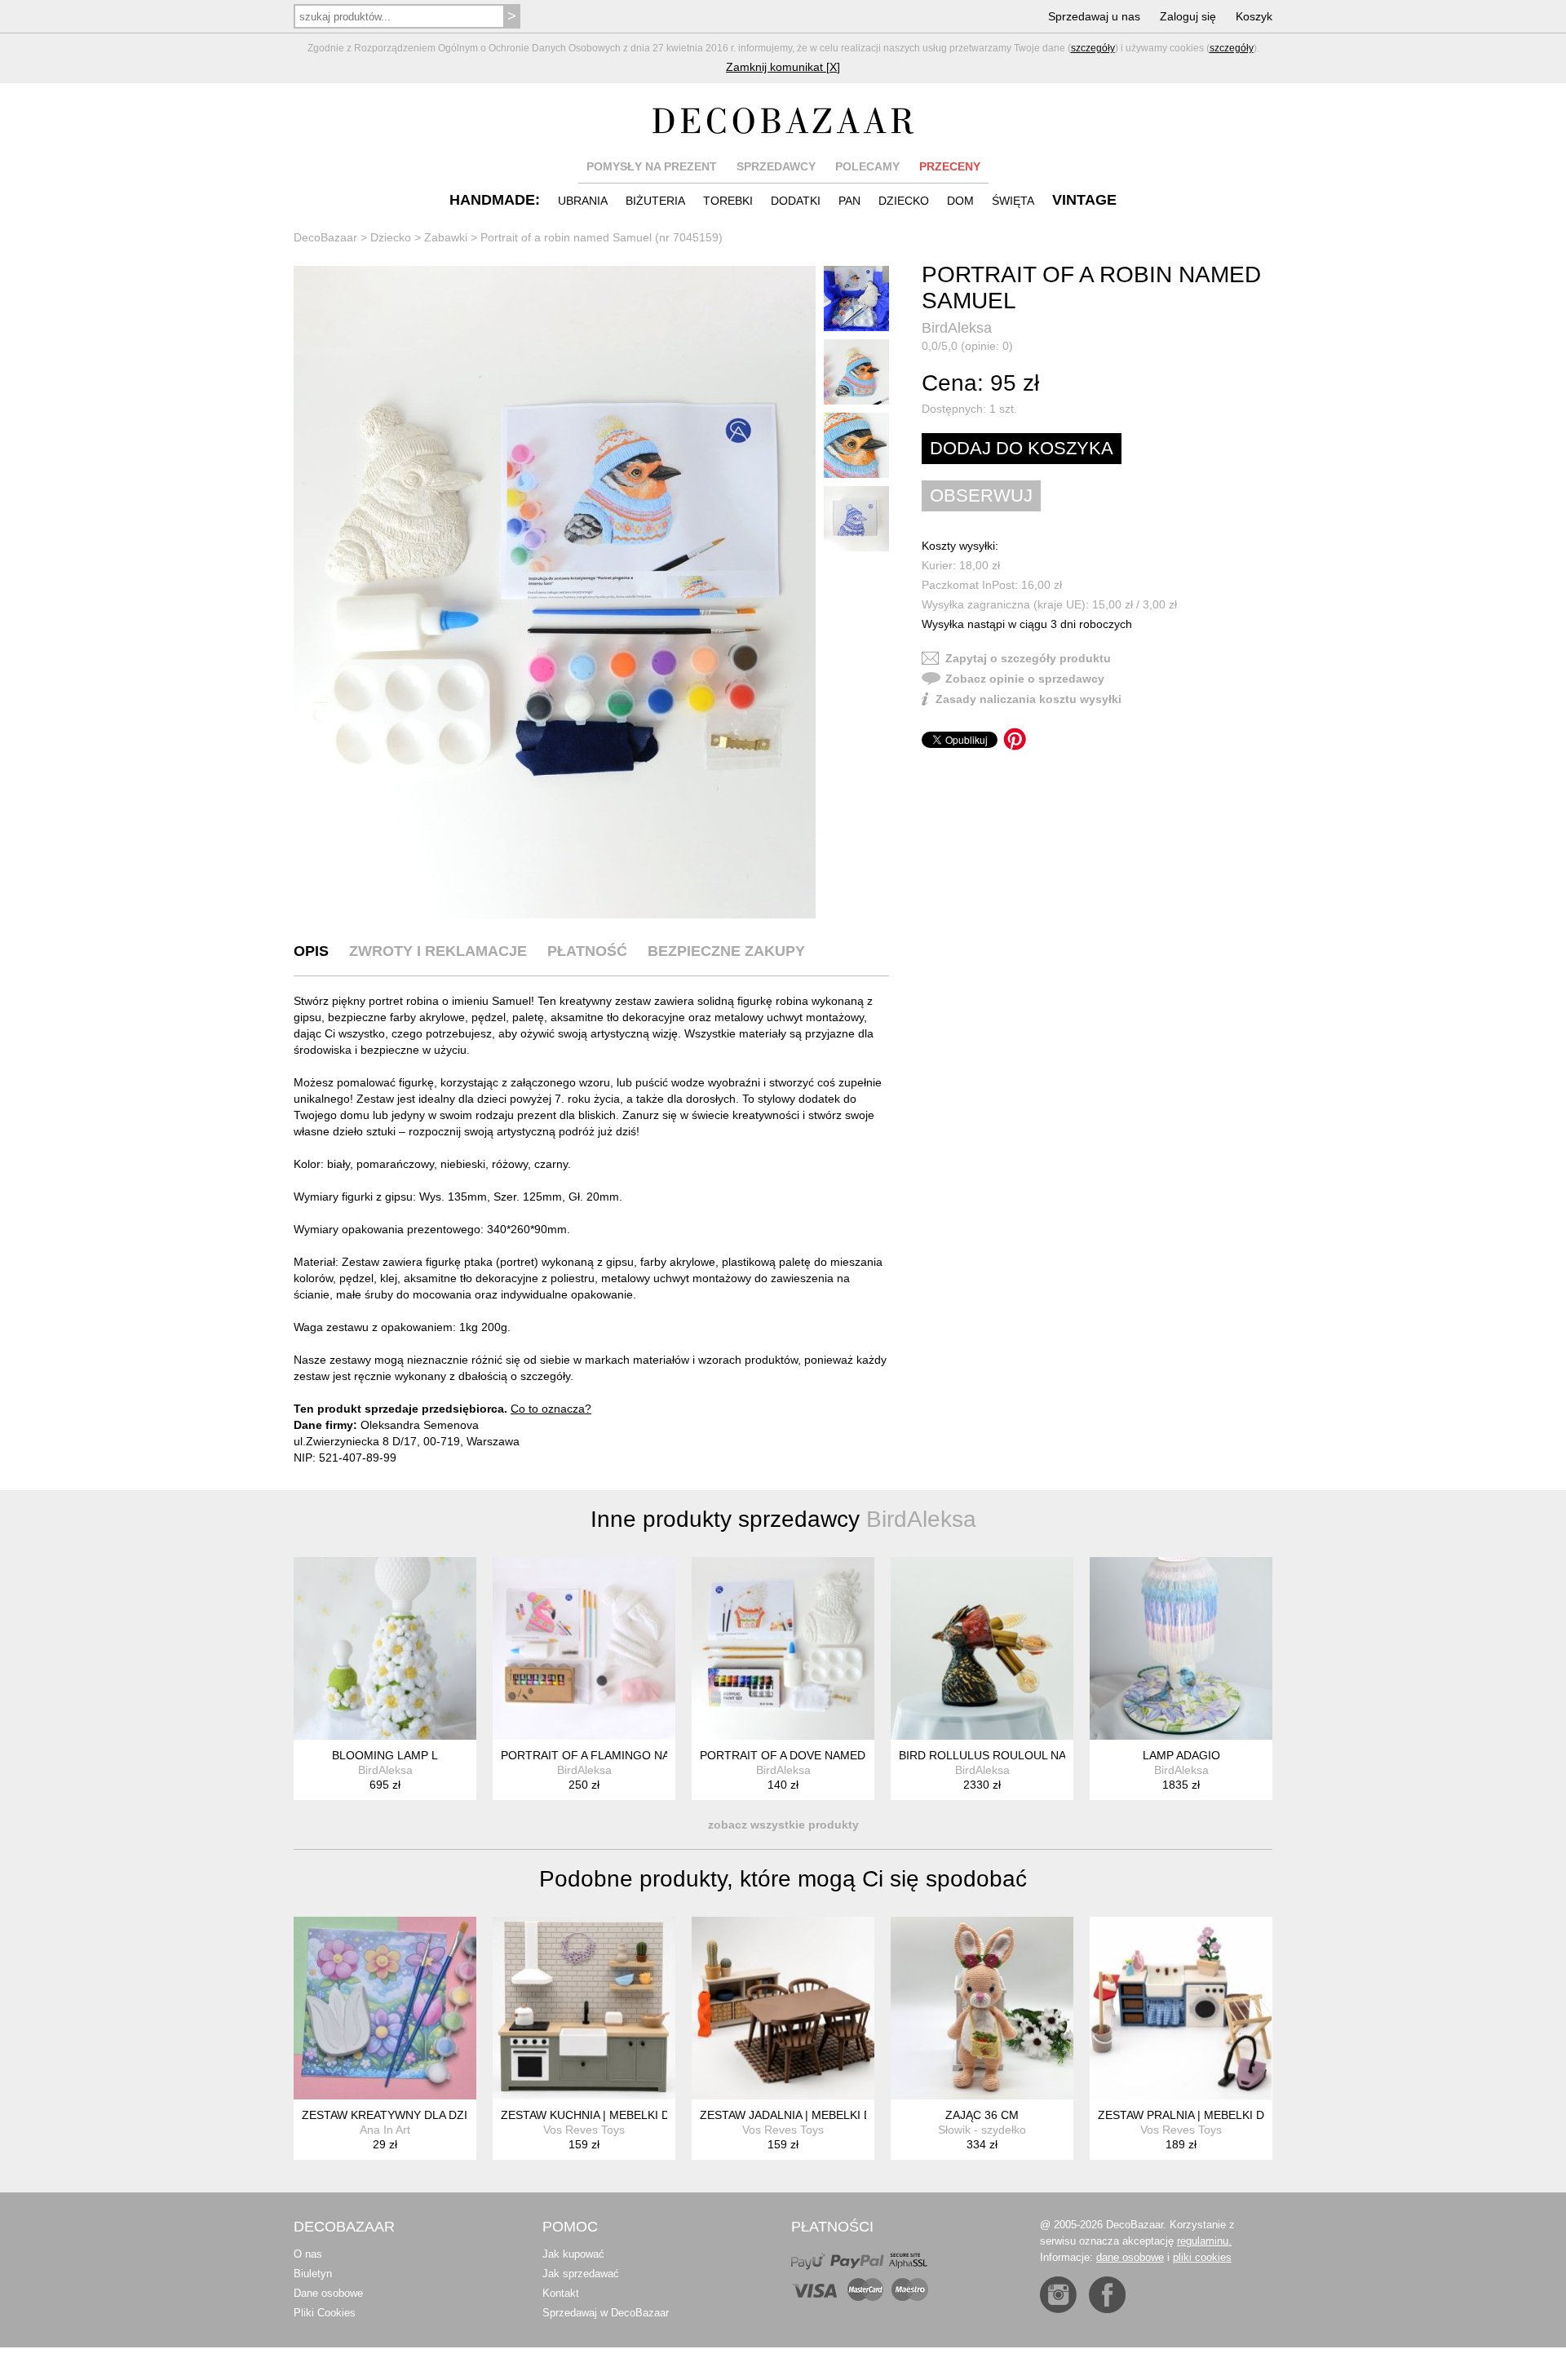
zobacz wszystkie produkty (783, 1825)
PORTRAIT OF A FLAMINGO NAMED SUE (611, 1755)
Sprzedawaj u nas (1094, 16)
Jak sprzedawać (581, 2274)
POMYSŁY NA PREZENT (652, 166)
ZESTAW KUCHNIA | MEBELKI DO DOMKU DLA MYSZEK (650, 2115)
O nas (308, 2254)
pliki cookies (1202, 2257)
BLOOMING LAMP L (385, 1755)
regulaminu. (1204, 2241)
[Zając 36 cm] (982, 2008)
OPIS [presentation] (311, 951)
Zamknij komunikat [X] (783, 67)
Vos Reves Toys (584, 2130)
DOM (960, 201)
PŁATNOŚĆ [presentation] (587, 951)
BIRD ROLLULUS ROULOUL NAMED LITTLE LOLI (1030, 1755)
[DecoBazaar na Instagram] (1058, 2295)
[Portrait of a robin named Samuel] (555, 592)
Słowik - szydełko (982, 2130)
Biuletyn (313, 2274)
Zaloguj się (1188, 16)
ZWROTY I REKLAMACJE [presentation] (438, 951)
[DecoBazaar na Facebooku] (1107, 2295)
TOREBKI (728, 201)
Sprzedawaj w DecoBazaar (606, 2313)
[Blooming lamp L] (385, 1648)
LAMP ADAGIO (1181, 1755)
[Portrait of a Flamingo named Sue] (584, 1648)
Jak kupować (573, 2254)
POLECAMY (867, 166)
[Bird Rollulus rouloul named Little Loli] (982, 1648)
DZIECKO (904, 201)
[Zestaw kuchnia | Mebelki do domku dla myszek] (584, 2008)
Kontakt (561, 2293)
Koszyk (1254, 16)
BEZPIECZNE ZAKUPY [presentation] (726, 951)
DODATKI (796, 201)
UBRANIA (583, 201)
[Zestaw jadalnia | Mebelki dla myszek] (783, 2008)
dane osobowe (1130, 2257)
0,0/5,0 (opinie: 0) (967, 346)
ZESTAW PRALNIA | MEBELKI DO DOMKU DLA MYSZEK (1245, 2115)
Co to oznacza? (551, 1409)
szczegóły (1093, 48)
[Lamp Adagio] (1181, 1648)
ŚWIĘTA (1013, 201)
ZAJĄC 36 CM (982, 2115)
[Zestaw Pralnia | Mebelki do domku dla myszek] (1181, 2008)
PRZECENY (950, 166)
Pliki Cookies (325, 2313)
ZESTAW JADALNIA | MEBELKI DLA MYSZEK (817, 2115)
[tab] (311, 951)
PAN (849, 201)
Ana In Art (385, 2130)
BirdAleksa (957, 328)
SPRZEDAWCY (776, 166)
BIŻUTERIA (655, 201)
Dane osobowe (328, 2293)
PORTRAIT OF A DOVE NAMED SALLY (801, 1755)
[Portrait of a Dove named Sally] (783, 1648)
